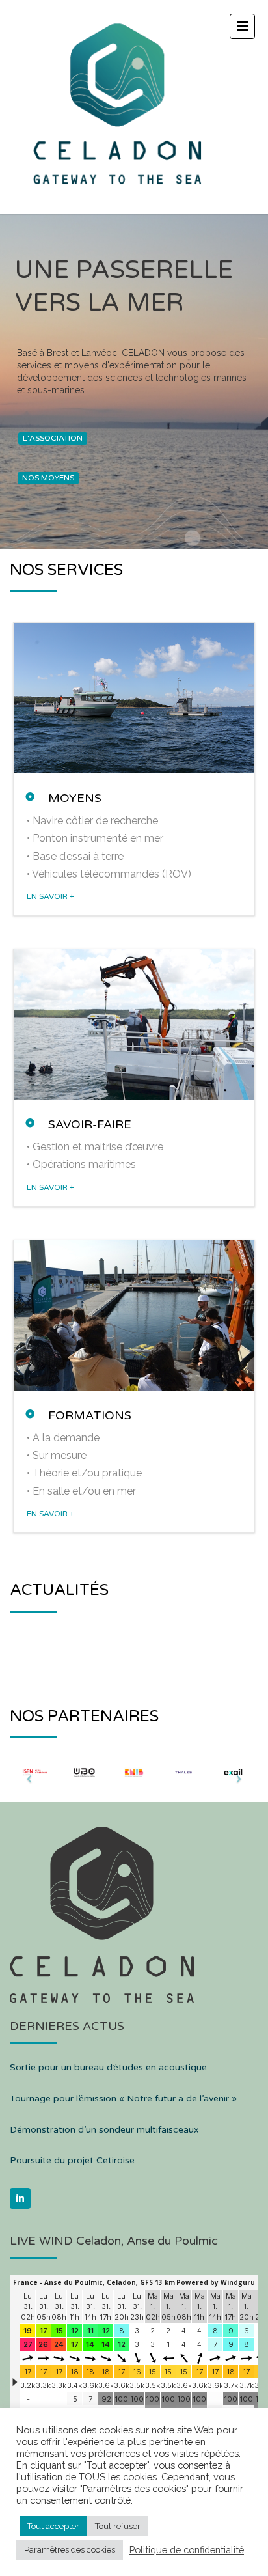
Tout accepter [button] (53, 2526)
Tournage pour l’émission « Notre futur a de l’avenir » (123, 2098)
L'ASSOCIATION (53, 438)
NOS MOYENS (48, 478)
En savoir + (50, 896)
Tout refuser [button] (118, 2526)
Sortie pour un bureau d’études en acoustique (108, 2067)
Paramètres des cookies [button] (70, 2550)
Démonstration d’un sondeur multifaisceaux (104, 2130)
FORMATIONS (90, 1415)
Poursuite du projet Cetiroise (72, 2160)
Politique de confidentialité (187, 2550)
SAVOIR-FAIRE (90, 1124)
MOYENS (75, 798)
